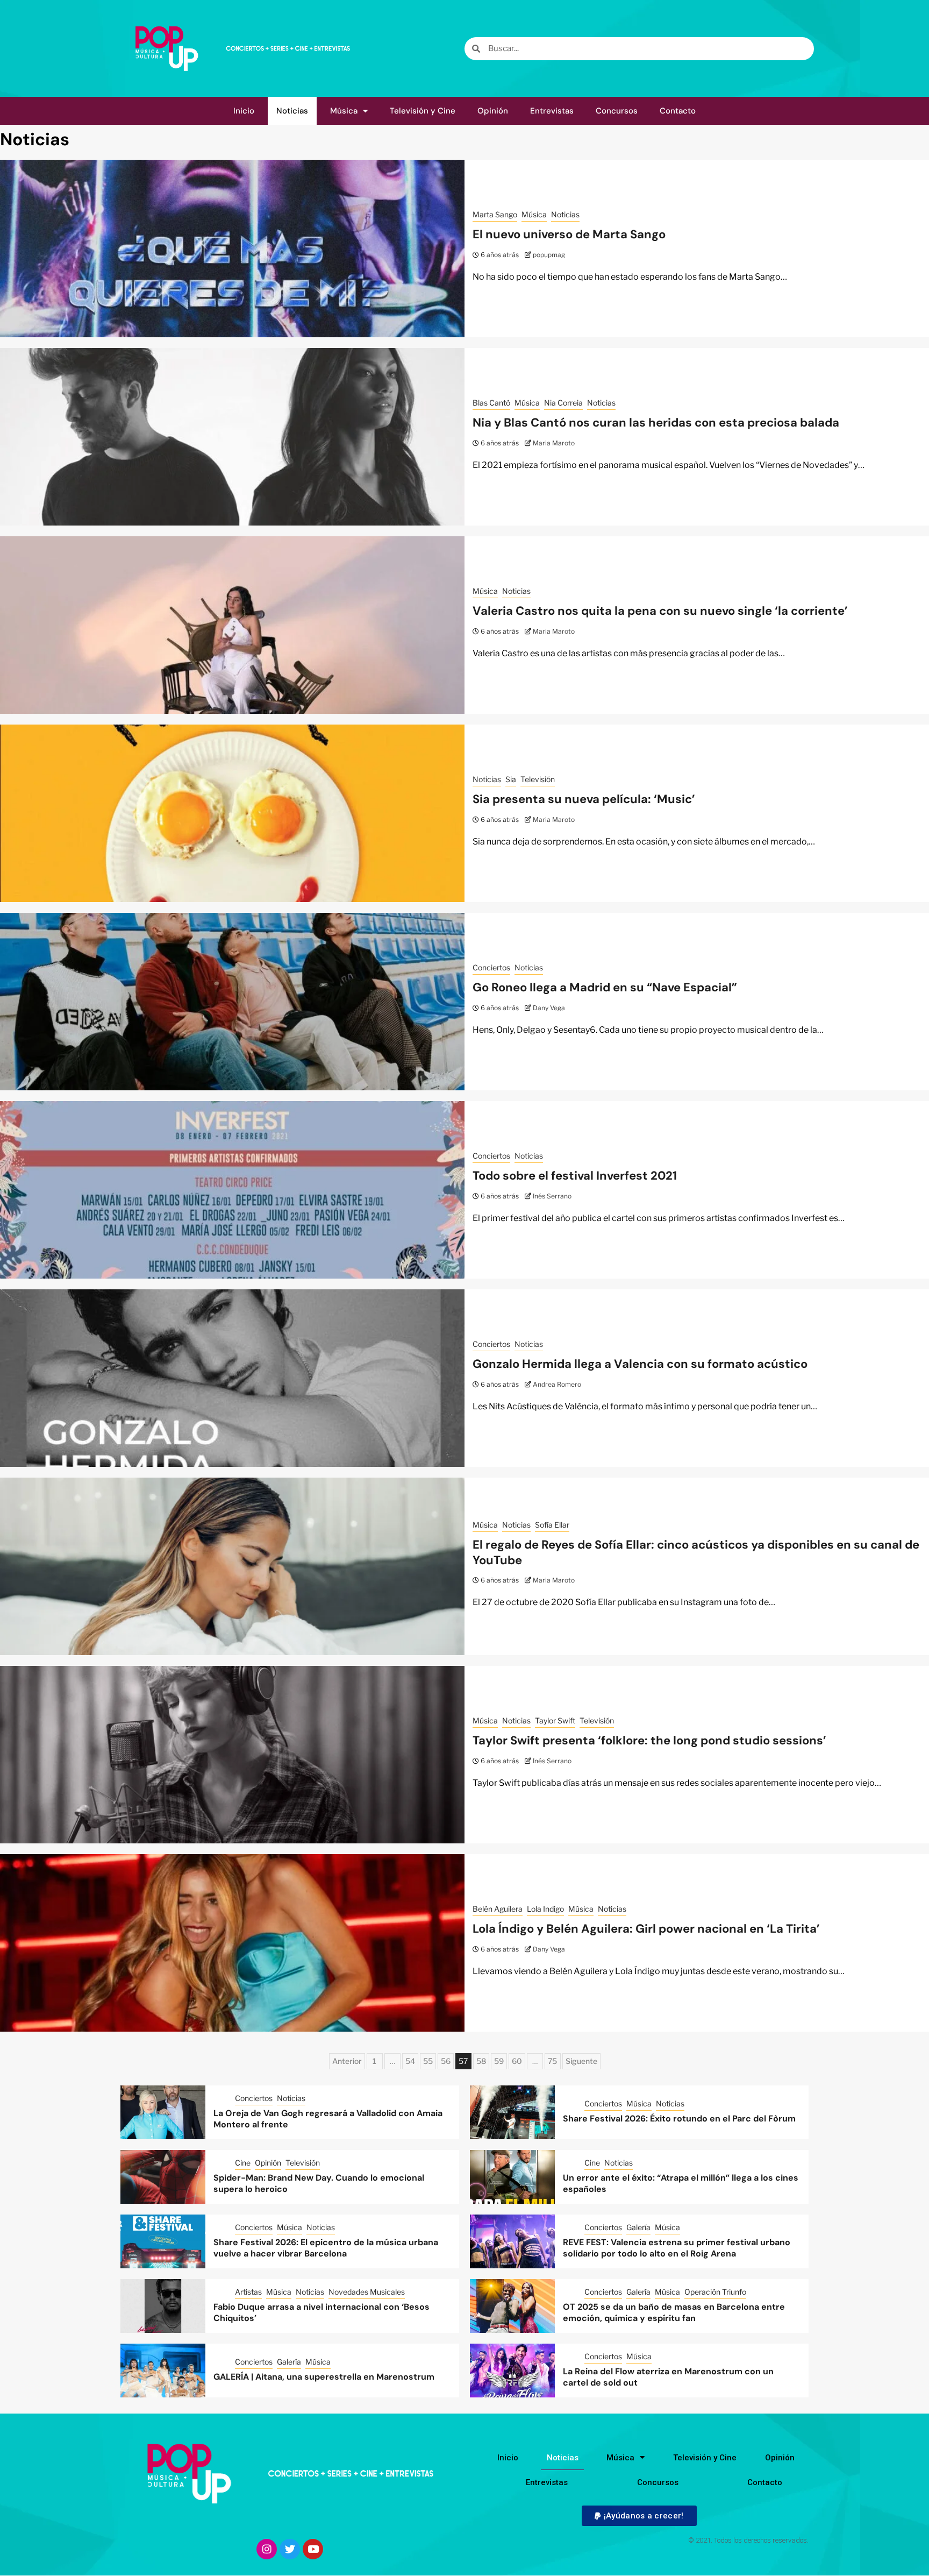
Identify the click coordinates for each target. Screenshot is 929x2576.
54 (410, 2061)
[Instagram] (267, 2549)
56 (446, 2061)
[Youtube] (313, 2549)
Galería (638, 2227)
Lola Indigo (545, 1909)
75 (552, 2061)
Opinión (493, 111)
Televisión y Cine (423, 111)
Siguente (581, 2061)
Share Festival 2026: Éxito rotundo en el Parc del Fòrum (679, 2119)
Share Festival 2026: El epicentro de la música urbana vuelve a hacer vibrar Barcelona (326, 2248)
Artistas (248, 2292)
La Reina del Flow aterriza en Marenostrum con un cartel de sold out (668, 2377)
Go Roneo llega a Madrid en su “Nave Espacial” (605, 987)
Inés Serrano (552, 1196)
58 (481, 2061)
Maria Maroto (554, 443)
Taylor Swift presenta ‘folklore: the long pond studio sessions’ (649, 1740)
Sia (511, 779)
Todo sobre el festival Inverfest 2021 (575, 1176)
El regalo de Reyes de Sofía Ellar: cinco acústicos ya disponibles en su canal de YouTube (696, 1552)
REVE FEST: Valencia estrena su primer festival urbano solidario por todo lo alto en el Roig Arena (677, 2248)
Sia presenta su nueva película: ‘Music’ (584, 799)
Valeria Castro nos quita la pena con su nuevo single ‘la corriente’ (660, 611)
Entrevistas (552, 111)
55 (428, 2061)
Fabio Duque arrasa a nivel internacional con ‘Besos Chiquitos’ (321, 2312)
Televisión (538, 779)
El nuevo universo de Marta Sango (569, 234)
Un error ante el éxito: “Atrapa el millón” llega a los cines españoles (681, 2183)
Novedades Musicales (367, 2292)
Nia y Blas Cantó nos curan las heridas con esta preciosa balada (656, 423)
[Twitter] (290, 2549)
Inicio (244, 111)
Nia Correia (563, 403)
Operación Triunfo (715, 2292)
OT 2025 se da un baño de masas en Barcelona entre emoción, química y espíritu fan (674, 2312)
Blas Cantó (491, 403)
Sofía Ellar (552, 1525)
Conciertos (491, 967)
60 (517, 2061)
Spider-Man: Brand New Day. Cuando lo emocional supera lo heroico (319, 2183)
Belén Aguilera (498, 1909)
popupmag (549, 255)
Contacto (678, 111)
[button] (639, 2516)
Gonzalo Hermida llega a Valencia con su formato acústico (640, 1364)
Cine (243, 2163)
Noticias (292, 111)
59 (499, 2061)
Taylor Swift (555, 1720)
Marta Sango (495, 214)
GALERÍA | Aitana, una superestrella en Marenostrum (324, 2377)
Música (344, 111)
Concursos (617, 111)
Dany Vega (549, 1008)
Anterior (347, 2061)
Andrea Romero (557, 1384)
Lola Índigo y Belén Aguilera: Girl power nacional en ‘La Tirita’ (646, 1929)
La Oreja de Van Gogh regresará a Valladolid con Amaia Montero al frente (328, 2119)
